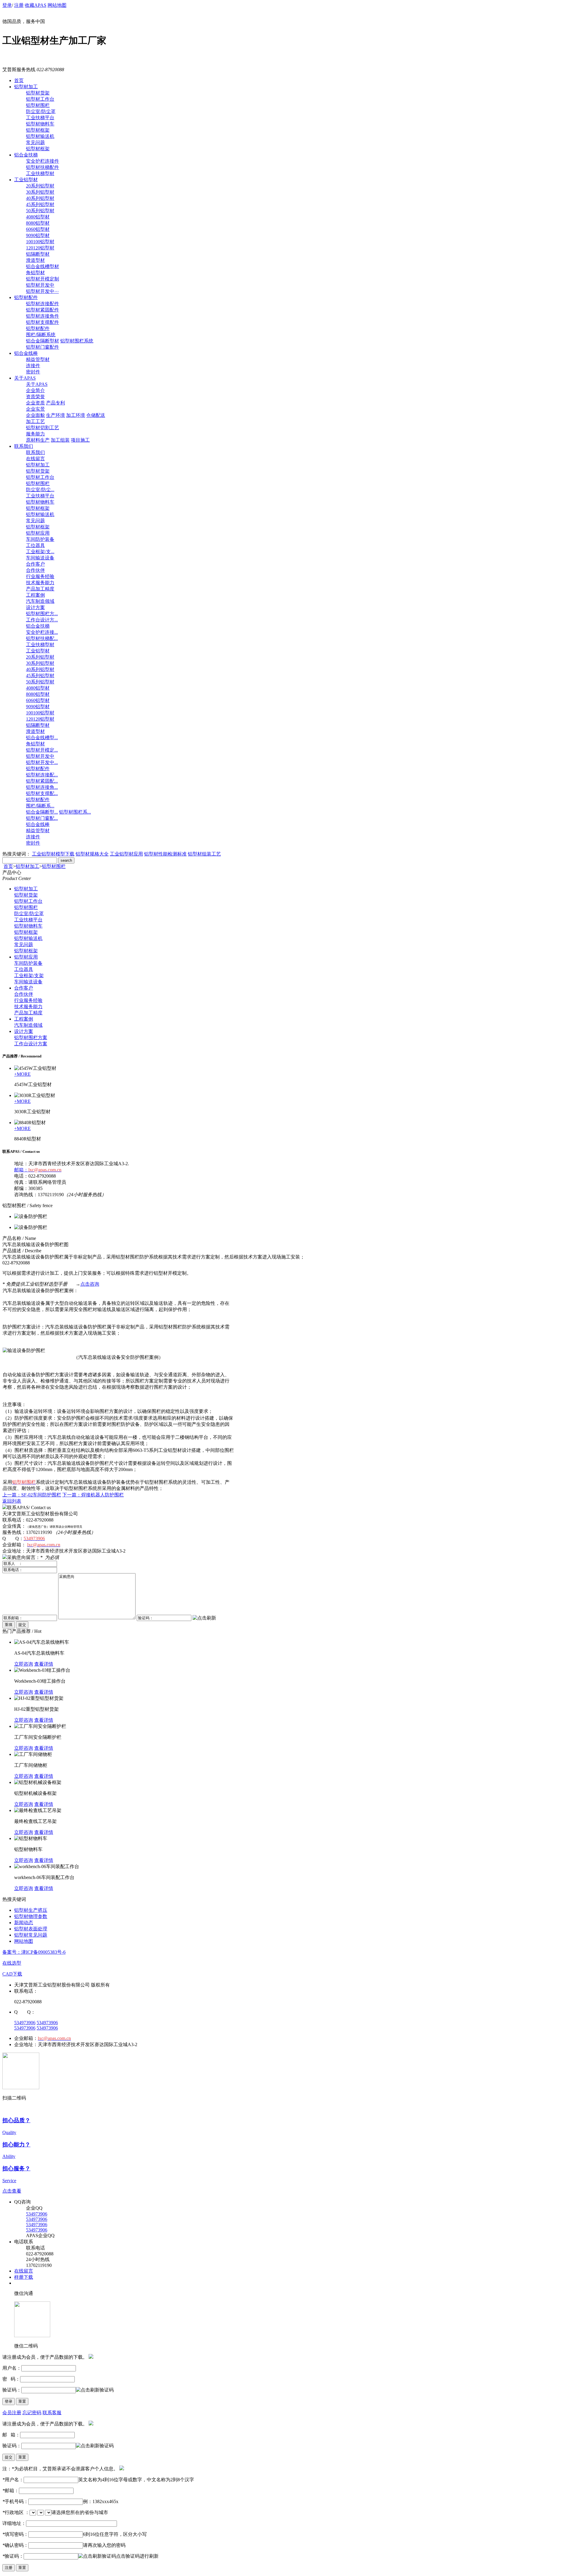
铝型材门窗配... (42, 818)
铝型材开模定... (42, 750)
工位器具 (35, 545)
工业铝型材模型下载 (53, 854)
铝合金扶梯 (26, 155)
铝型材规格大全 (92, 854)
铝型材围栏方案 (31, 1038)
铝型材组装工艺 (204, 854)
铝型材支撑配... (42, 793)
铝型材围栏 (38, 105)
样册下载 (24, 2277)
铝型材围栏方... (42, 614)
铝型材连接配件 (43, 304)
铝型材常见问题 (31, 1935)
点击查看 (12, 2191)
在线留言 (35, 459)
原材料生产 (38, 440)
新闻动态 (24, 1923)
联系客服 (52, 2413)
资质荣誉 (35, 397)
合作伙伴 (35, 570)
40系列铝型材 (40, 198)
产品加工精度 (40, 589)
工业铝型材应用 (126, 854)
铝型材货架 (38, 93)
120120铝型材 (40, 248)
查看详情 (44, 1664)
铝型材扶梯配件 (43, 167)
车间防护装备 (40, 539)
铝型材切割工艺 (43, 428)
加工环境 (76, 415)
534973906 (25, 2023)
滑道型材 (35, 260)
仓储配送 (96, 415)
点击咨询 (90, 1284)
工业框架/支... (40, 552)
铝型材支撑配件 (43, 322)
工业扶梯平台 (40, 118)
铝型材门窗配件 (43, 347)
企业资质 (35, 403)
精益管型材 (38, 359)
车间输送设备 (40, 558)
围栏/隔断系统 (41, 335)
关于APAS (25, 378)
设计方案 (35, 607)
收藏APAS (36, 5)
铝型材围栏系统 (77, 341)
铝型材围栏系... (75, 812)
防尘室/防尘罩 (41, 111)
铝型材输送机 (40, 136)
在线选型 (12, 1963)
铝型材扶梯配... (42, 638)
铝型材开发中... (42, 762)
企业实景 (35, 409)
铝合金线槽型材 (43, 266)
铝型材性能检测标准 (165, 854)
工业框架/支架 (29, 976)
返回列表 (12, 1501)
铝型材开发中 (40, 285)
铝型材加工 (26, 87)
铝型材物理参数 (31, 1916)
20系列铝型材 (40, 186)
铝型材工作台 (40, 99)
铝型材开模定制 (43, 279)
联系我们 (24, 446)
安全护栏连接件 (43, 161)
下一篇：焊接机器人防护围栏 (93, 1495)
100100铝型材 (40, 242)
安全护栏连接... (42, 632)
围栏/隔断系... (40, 806)
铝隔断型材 (38, 254)
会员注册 (12, 2413)
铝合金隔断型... (42, 812)
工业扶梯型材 (40, 173)
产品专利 (56, 403)
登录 (7, 5)
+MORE (22, 1074)
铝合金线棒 (26, 353)
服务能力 (35, 434)
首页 (19, 80)
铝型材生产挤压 (31, 1910)
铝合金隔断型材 (43, 341)
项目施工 (80, 440)
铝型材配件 (26, 297)
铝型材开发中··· (42, 291)
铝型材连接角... (42, 787)
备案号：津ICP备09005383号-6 (34, 1952)
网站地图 (57, 5)
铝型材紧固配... (42, 781)
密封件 (33, 372)
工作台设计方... (42, 620)
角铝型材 (35, 273)
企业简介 (35, 390)
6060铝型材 (38, 229)
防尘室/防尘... (40, 490)
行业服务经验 (40, 576)
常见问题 (35, 142)
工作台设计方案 (31, 1044)
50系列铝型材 (40, 211)
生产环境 (56, 415)
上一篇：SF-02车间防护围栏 (32, 1495)
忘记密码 (32, 2413)
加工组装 (60, 440)
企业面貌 (35, 415)
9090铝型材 (38, 235)
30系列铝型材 (40, 192)
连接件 (33, 366)
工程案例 (35, 595)
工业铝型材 (26, 180)
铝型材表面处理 (31, 1929)
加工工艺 (35, 421)
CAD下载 (12, 1974)
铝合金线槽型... (42, 738)
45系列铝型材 (40, 204)
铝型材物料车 (40, 124)
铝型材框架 (38, 130)
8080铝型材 (38, 223)
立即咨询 (24, 1664)
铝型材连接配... (42, 775)
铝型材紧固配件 (43, 310)
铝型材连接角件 (43, 316)
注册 (19, 5)
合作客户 (35, 564)
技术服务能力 (40, 583)
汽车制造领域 (40, 601)
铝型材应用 (38, 533)
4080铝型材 (38, 217)
